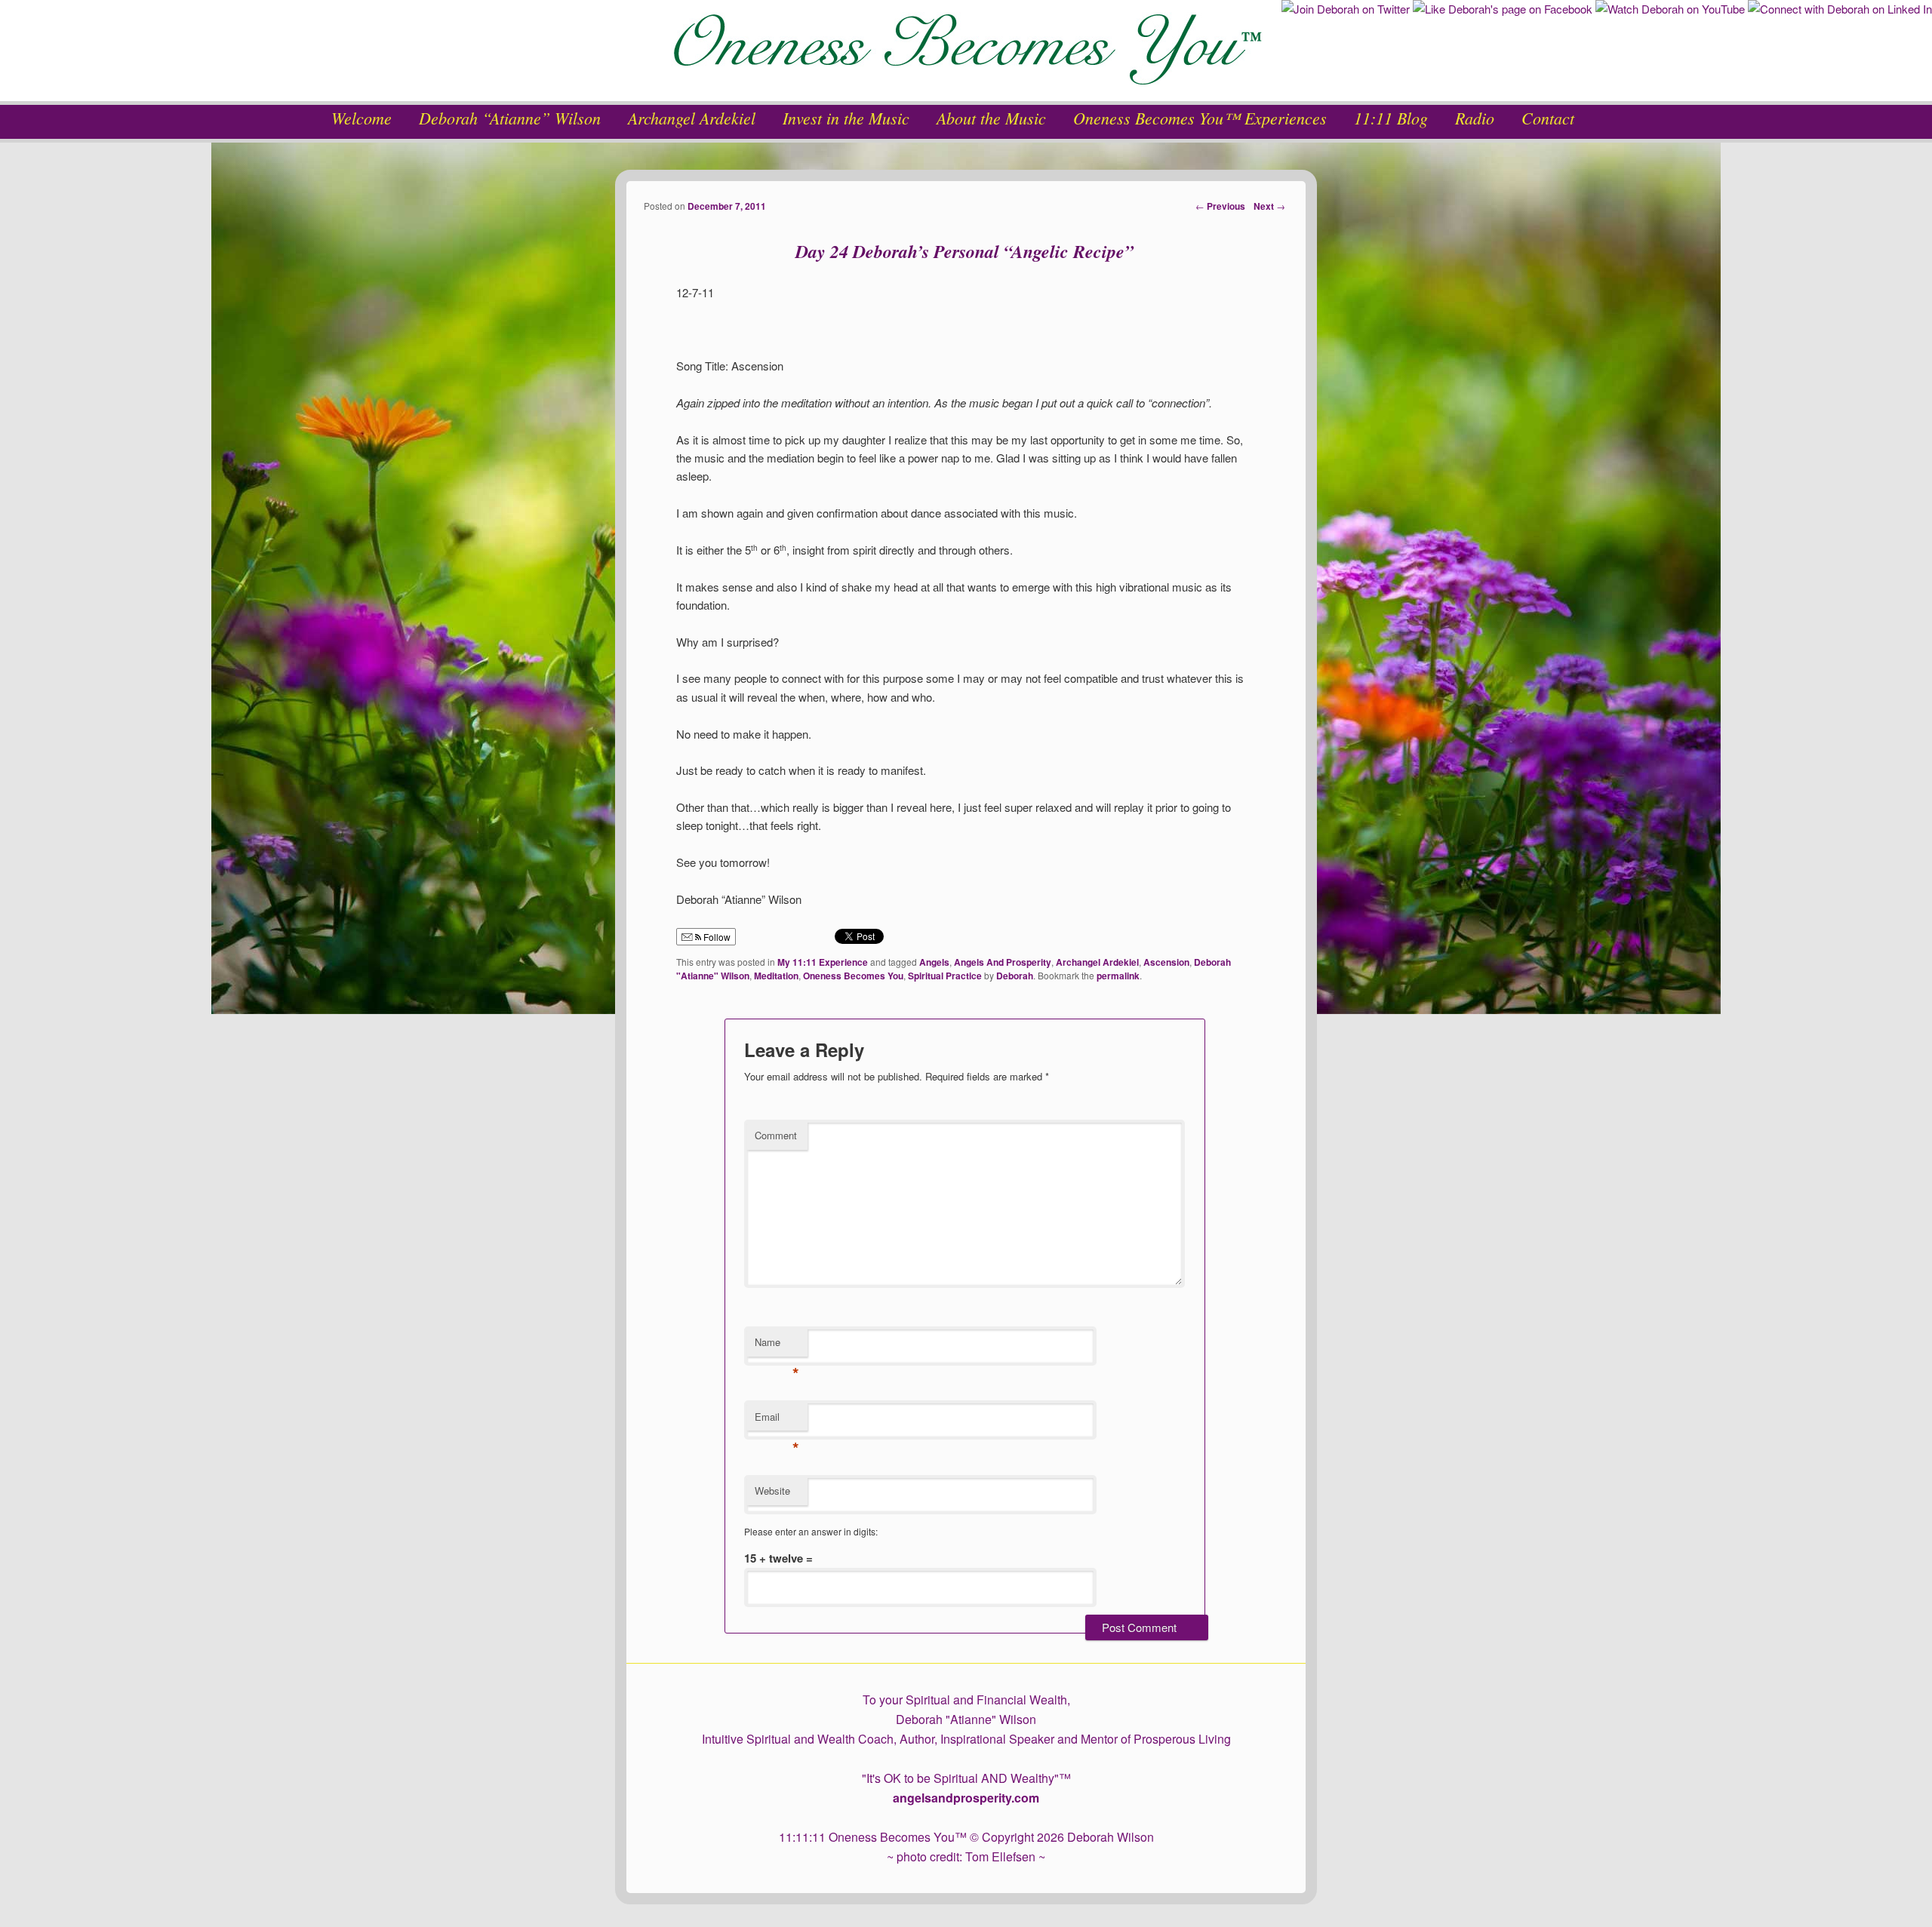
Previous (1220, 206)
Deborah (1015, 976)
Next (1269, 206)
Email (777, 1420)
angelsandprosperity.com (966, 1798)
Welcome (361, 118)
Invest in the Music (846, 118)
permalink (1118, 976)
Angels (934, 962)
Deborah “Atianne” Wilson (510, 118)
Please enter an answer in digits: (811, 1531)
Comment (776, 1135)
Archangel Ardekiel (692, 118)
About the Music (991, 118)
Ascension (1166, 962)
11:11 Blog (1391, 118)
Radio (1475, 118)
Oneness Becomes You (853, 976)
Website (772, 1491)
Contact (1548, 118)
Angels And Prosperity (1003, 962)
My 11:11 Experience (823, 962)
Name (777, 1346)
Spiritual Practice (945, 976)
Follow (716, 937)
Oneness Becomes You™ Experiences (1200, 118)
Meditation (776, 976)
